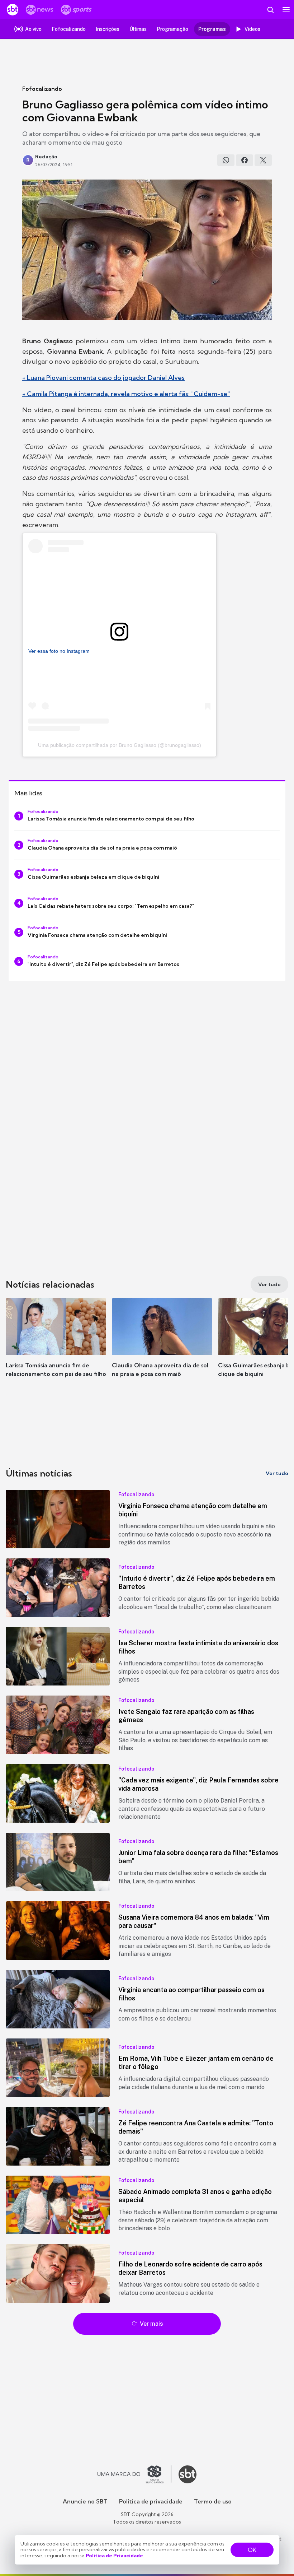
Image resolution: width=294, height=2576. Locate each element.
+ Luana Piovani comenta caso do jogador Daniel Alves (103, 378)
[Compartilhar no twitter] (263, 160)
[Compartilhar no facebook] (245, 160)
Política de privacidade (151, 2501)
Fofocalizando (42, 89)
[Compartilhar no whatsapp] (226, 160)
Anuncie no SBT (85, 2501)
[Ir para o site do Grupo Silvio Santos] (134, 2474)
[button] (56, 1345)
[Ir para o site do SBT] (188, 2474)
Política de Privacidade (114, 2556)
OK (252, 2550)
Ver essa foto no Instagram (59, 651)
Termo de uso (213, 2501)
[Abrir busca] (270, 10)
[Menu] (286, 10)
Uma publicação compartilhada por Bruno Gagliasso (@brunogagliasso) (120, 745)
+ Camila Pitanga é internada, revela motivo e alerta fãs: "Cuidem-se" (126, 394)
